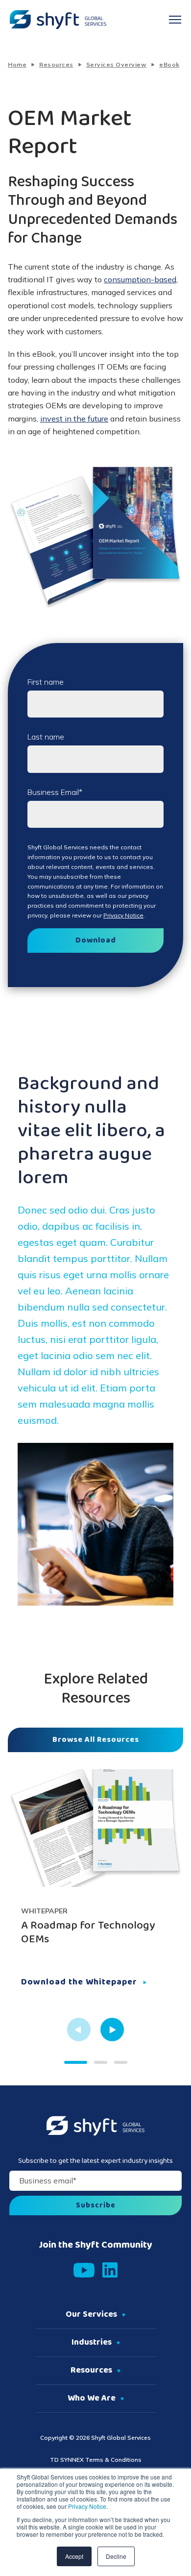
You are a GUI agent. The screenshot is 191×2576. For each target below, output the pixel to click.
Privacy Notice (86, 2506)
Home (17, 64)
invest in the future (74, 419)
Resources (56, 64)
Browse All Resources (96, 1740)
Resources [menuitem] (91, 2371)
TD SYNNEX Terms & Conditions (96, 2460)
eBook (169, 64)
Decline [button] (116, 2556)
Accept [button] (74, 2556)
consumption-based (140, 279)
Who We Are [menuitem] (92, 2399)
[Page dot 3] (121, 2062)
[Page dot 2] (101, 2062)
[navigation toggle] (175, 20)
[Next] (112, 2030)
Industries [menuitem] (92, 2343)
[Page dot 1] (76, 2062)
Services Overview (117, 64)
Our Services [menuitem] (91, 2315)
